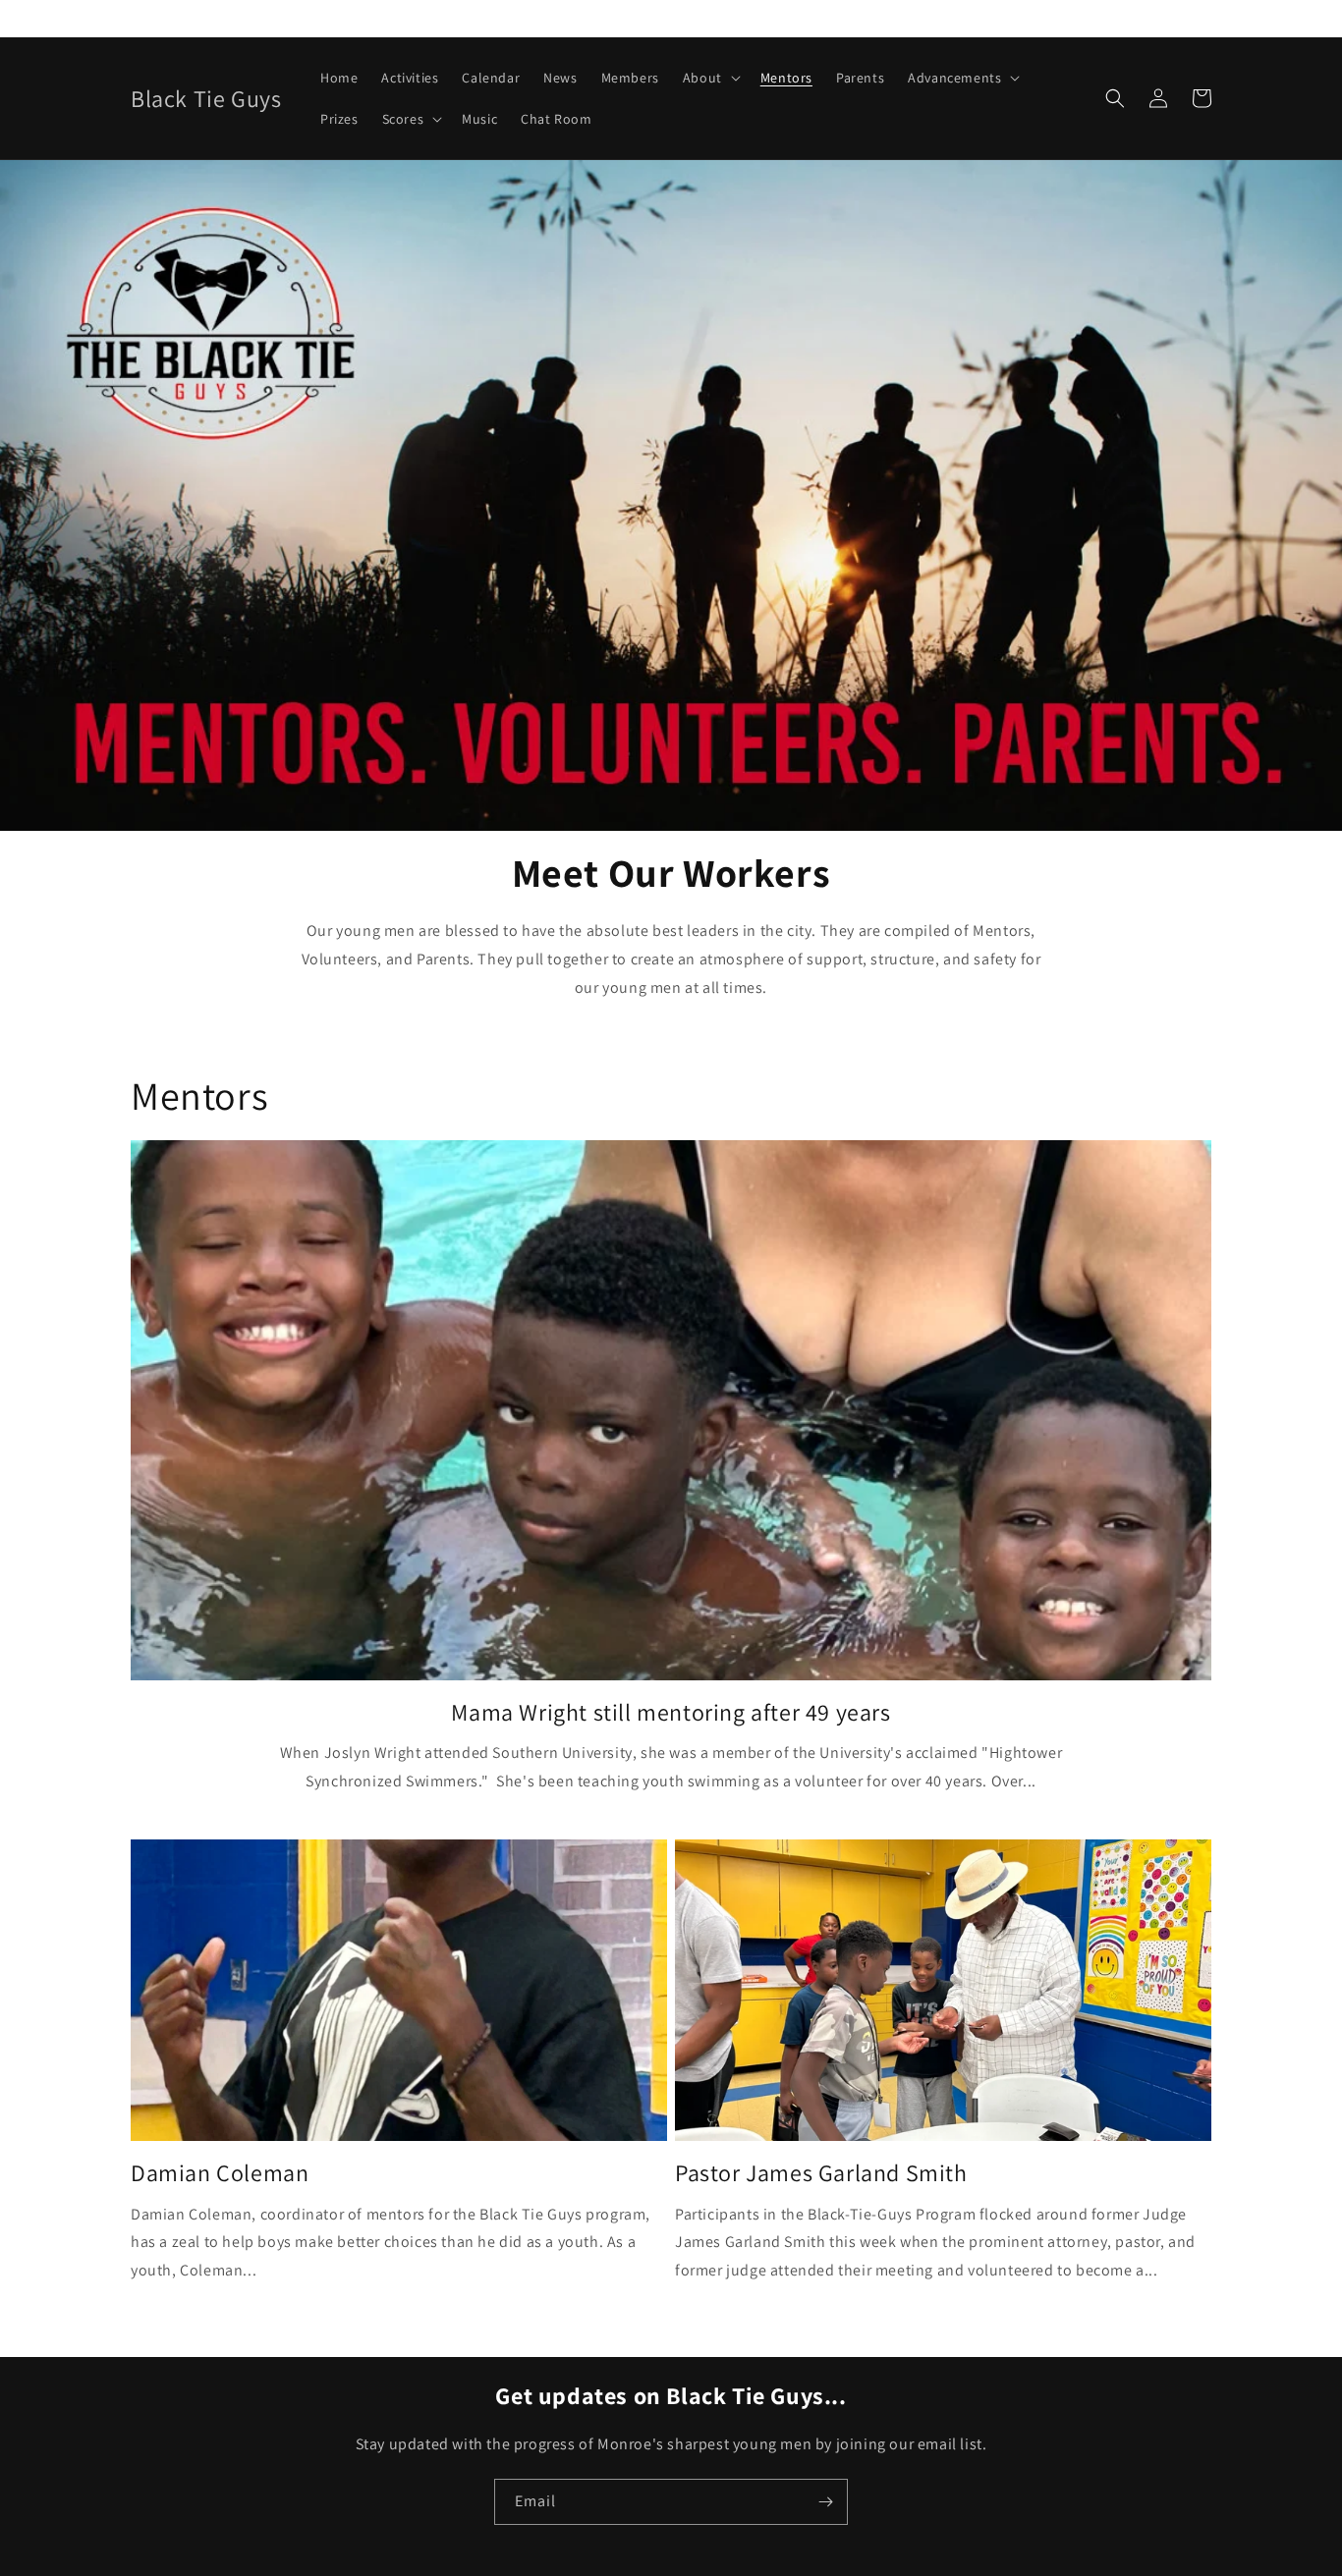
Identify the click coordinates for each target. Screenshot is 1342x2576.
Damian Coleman (220, 2173)
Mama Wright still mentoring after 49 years (671, 1712)
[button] (710, 78)
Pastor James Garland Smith (821, 2173)
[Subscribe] (825, 2502)
